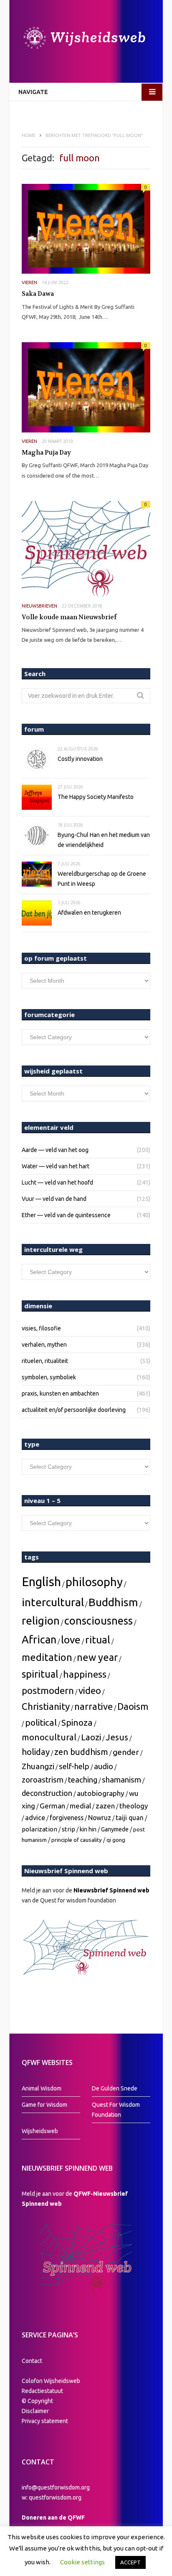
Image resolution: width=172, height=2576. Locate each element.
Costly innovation (80, 759)
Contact (32, 2361)
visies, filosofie (41, 1328)
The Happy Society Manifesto (96, 797)
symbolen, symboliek (49, 1377)
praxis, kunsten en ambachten (60, 1394)
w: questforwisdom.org (52, 2497)
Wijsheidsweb (40, 2131)
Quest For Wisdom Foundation (116, 2110)
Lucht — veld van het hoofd (57, 1182)
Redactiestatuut (43, 2391)
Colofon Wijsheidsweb (51, 2381)
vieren (29, 282)
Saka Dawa (38, 294)
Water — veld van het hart (56, 1166)
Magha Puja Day (46, 453)
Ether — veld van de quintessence (66, 1215)
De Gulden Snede (115, 2088)
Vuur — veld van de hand (54, 1199)
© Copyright (37, 2401)
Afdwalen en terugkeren (89, 913)
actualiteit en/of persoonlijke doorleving (74, 1410)
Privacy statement (45, 2421)
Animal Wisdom (42, 2088)
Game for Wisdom (44, 2105)
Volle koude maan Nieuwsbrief (69, 617)
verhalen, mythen (44, 1345)
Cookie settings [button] (82, 2562)
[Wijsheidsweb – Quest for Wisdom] (86, 39)
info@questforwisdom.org (56, 2487)
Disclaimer (35, 2411)
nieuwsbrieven (39, 606)
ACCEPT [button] (130, 2562)
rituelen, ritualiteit (45, 1361)
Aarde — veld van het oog (55, 1150)
